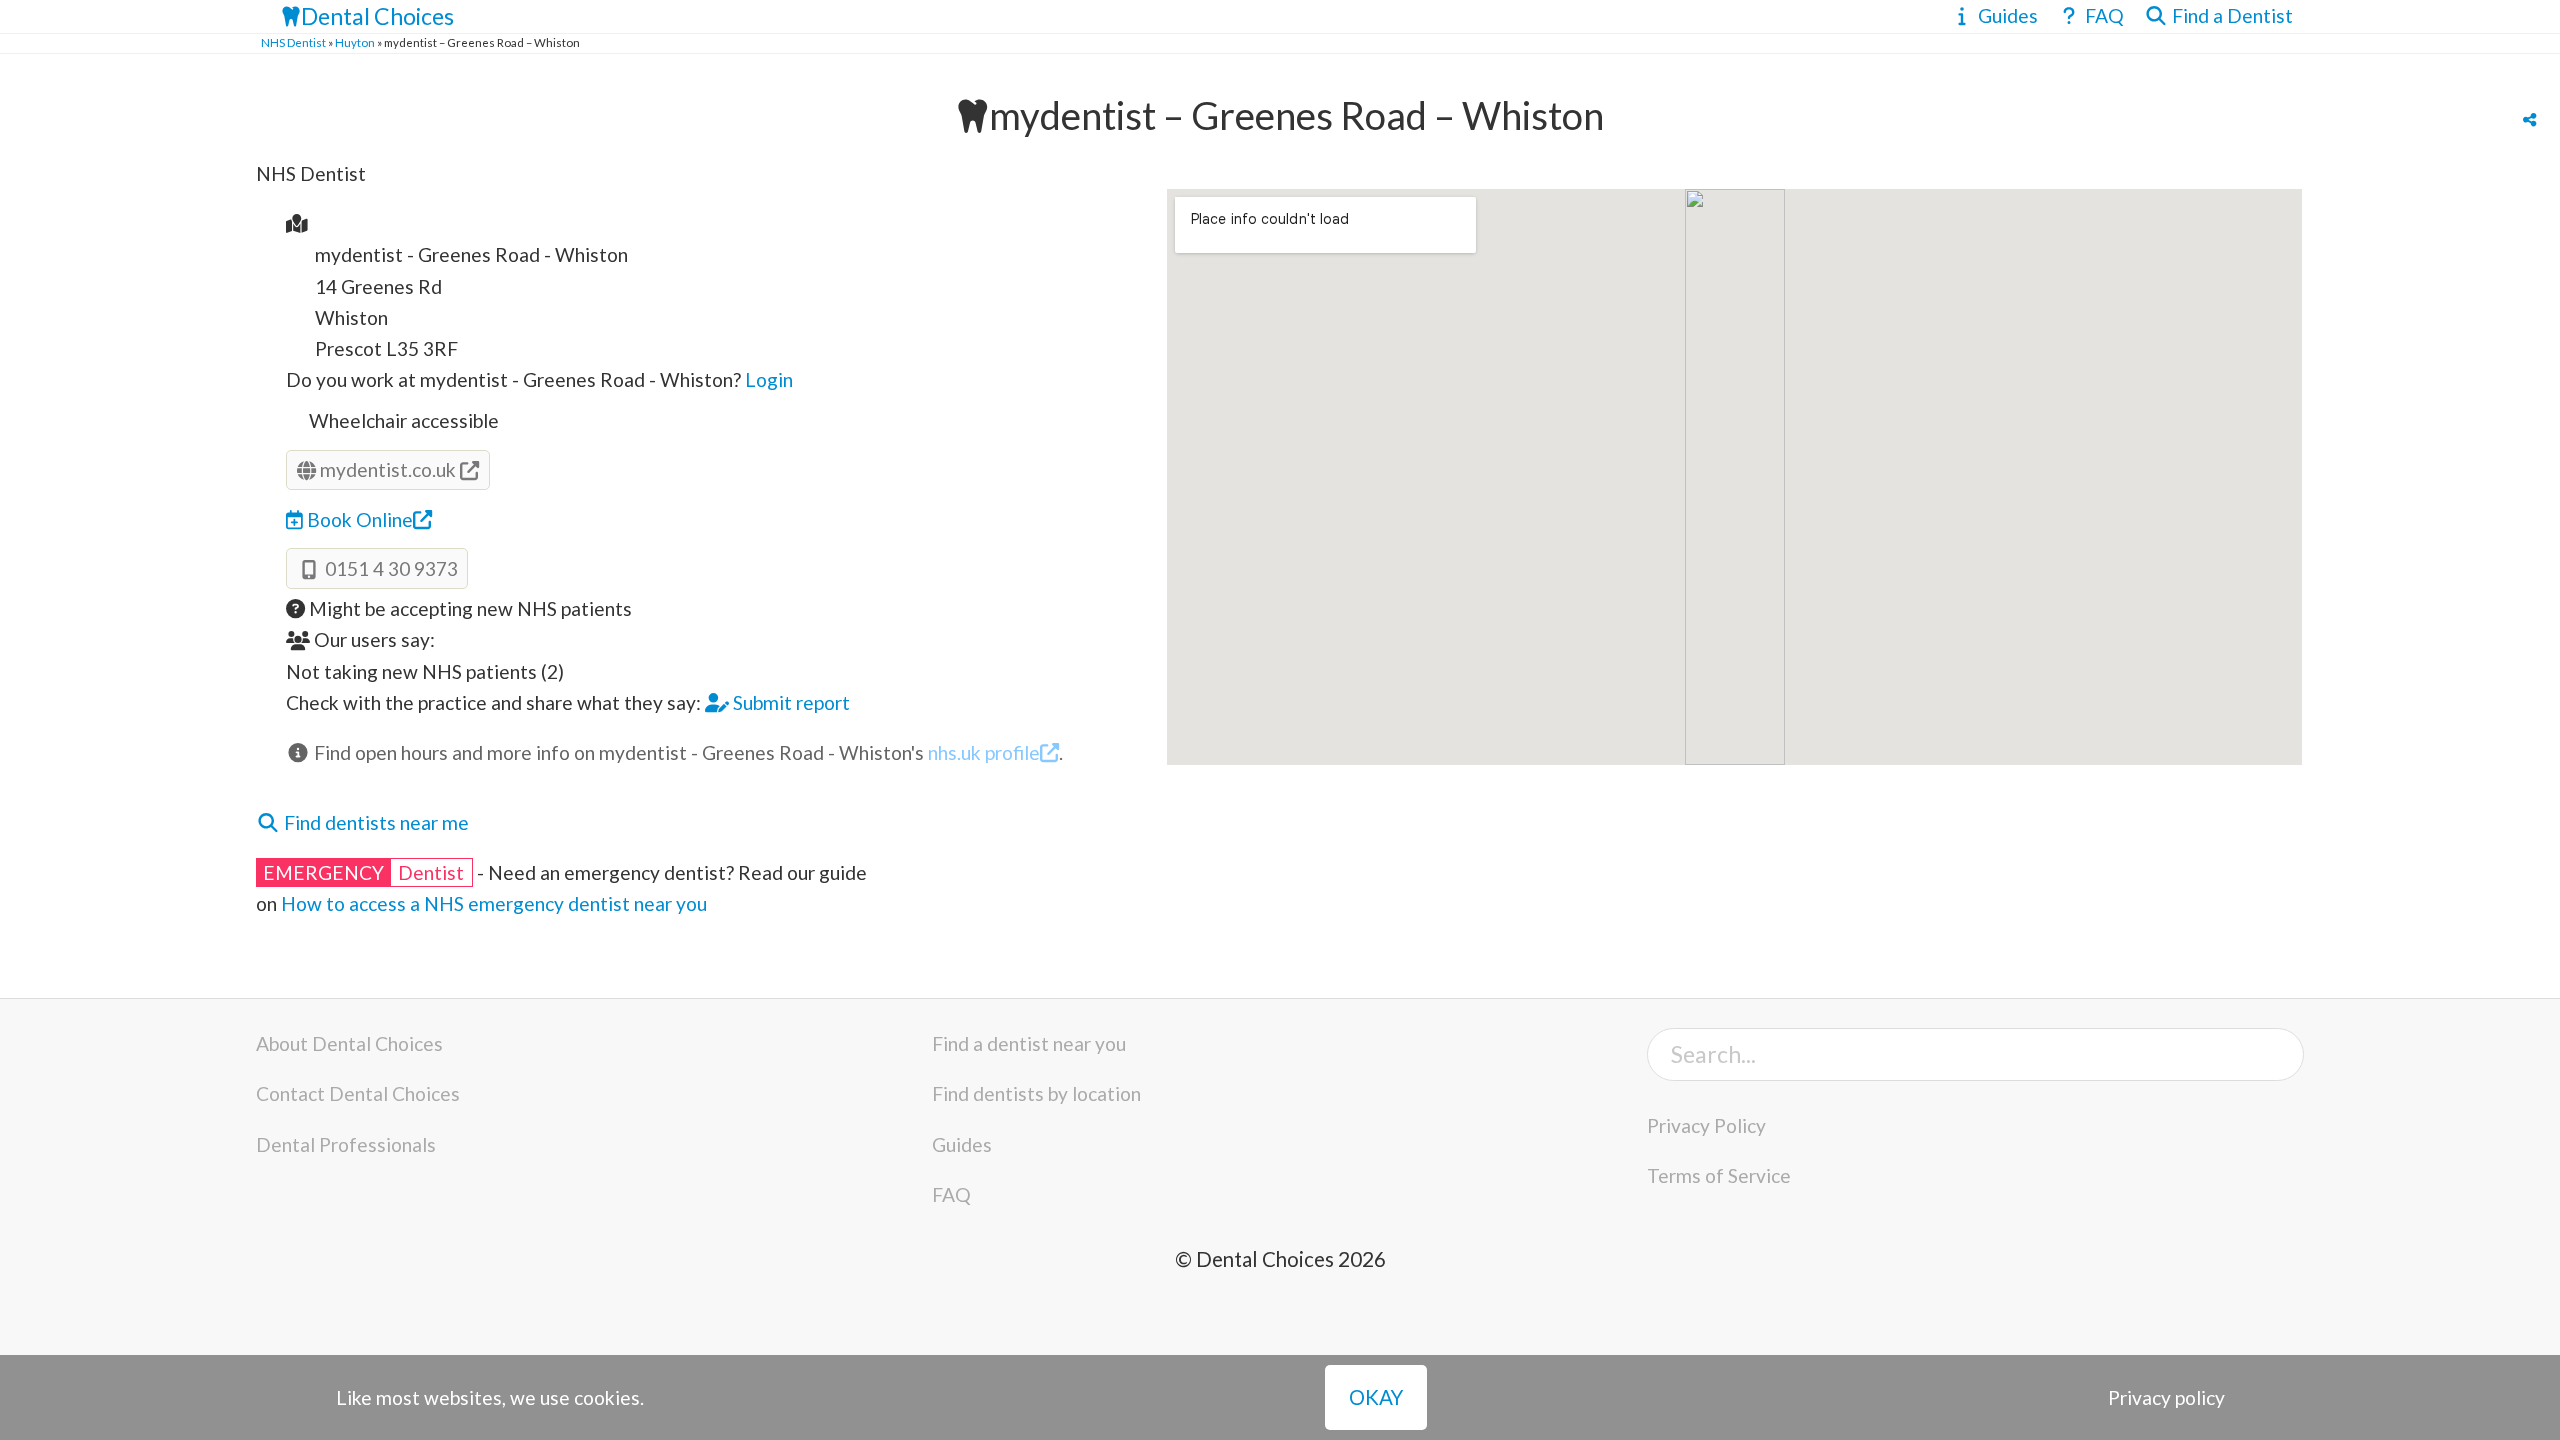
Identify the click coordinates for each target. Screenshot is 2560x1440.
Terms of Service (1719, 1175)
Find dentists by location (1036, 1093)
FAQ (951, 1194)
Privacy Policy (1706, 1125)
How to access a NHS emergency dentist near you (494, 903)
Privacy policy (2166, 1397)
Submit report (789, 702)
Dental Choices (377, 16)
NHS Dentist (293, 42)
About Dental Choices (349, 1043)
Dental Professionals (346, 1144)
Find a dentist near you (1029, 1043)
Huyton (355, 42)
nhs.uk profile (984, 752)
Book (358, 519)
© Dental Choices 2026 (1280, 1259)
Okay (1376, 1397)
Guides (962, 1144)
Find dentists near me (374, 822)
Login (769, 379)
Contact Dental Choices (358, 1093)
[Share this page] (2529, 120)
